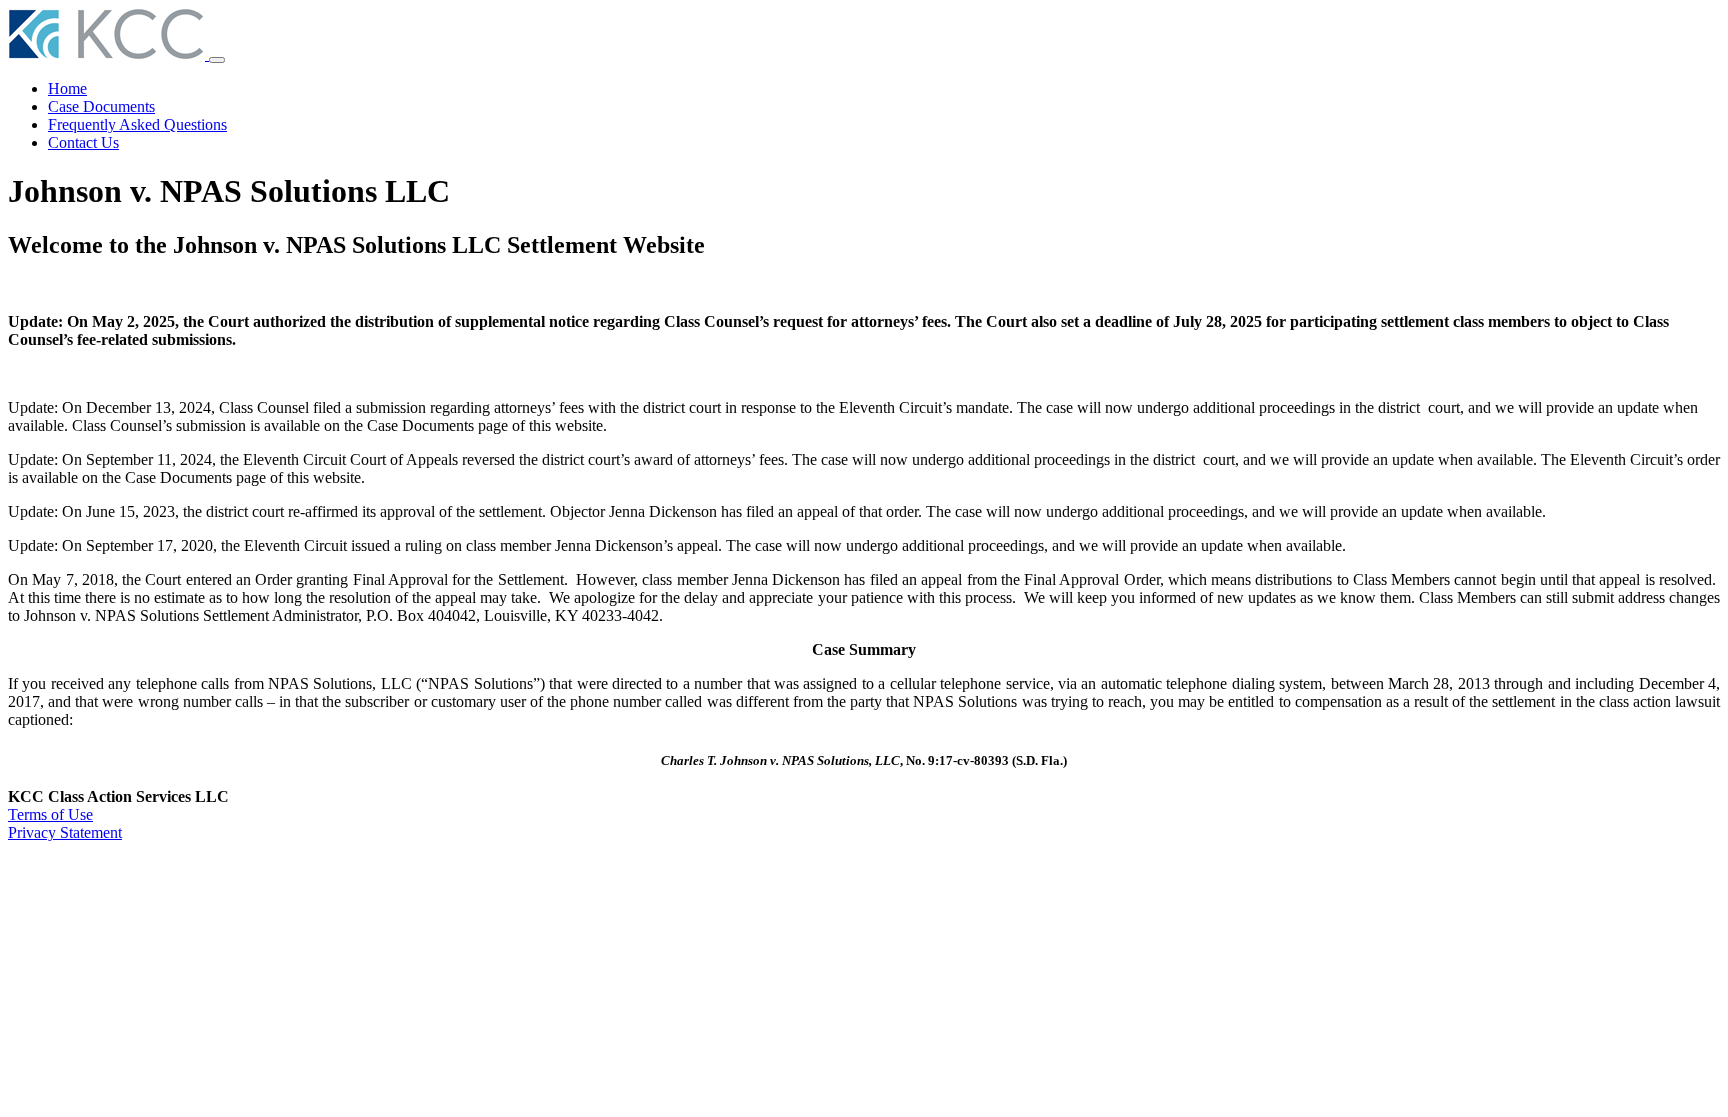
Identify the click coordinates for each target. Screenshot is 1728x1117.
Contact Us (83, 142)
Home (67, 88)
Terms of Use (50, 814)
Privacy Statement (65, 832)
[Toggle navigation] (217, 60)
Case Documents (101, 106)
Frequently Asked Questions (137, 124)
